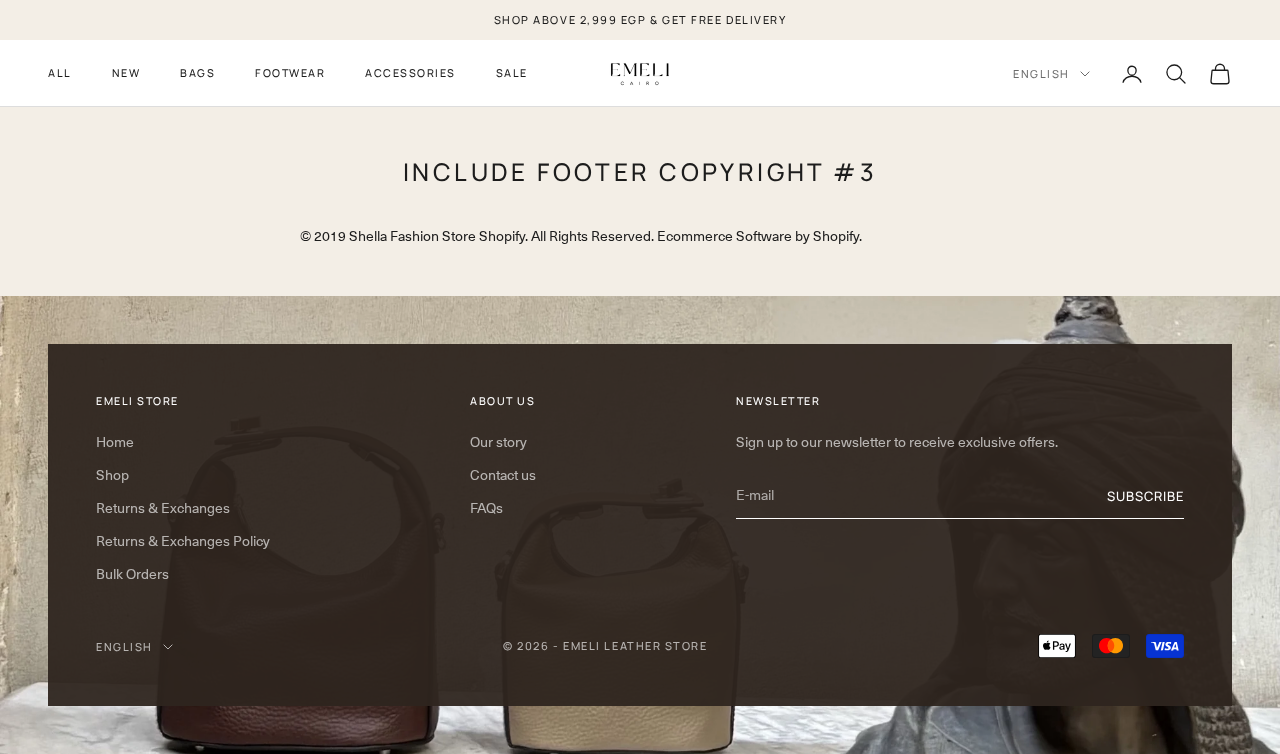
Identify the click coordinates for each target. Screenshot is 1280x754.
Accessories (410, 72)
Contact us (503, 475)
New (126, 72)
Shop (112, 475)
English (1041, 73)
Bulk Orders (132, 574)
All (60, 72)
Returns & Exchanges (163, 508)
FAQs (486, 508)
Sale (512, 72)
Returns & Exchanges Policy (183, 541)
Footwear (290, 72)
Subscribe (1145, 496)
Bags (197, 72)
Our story (498, 442)
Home (115, 442)
